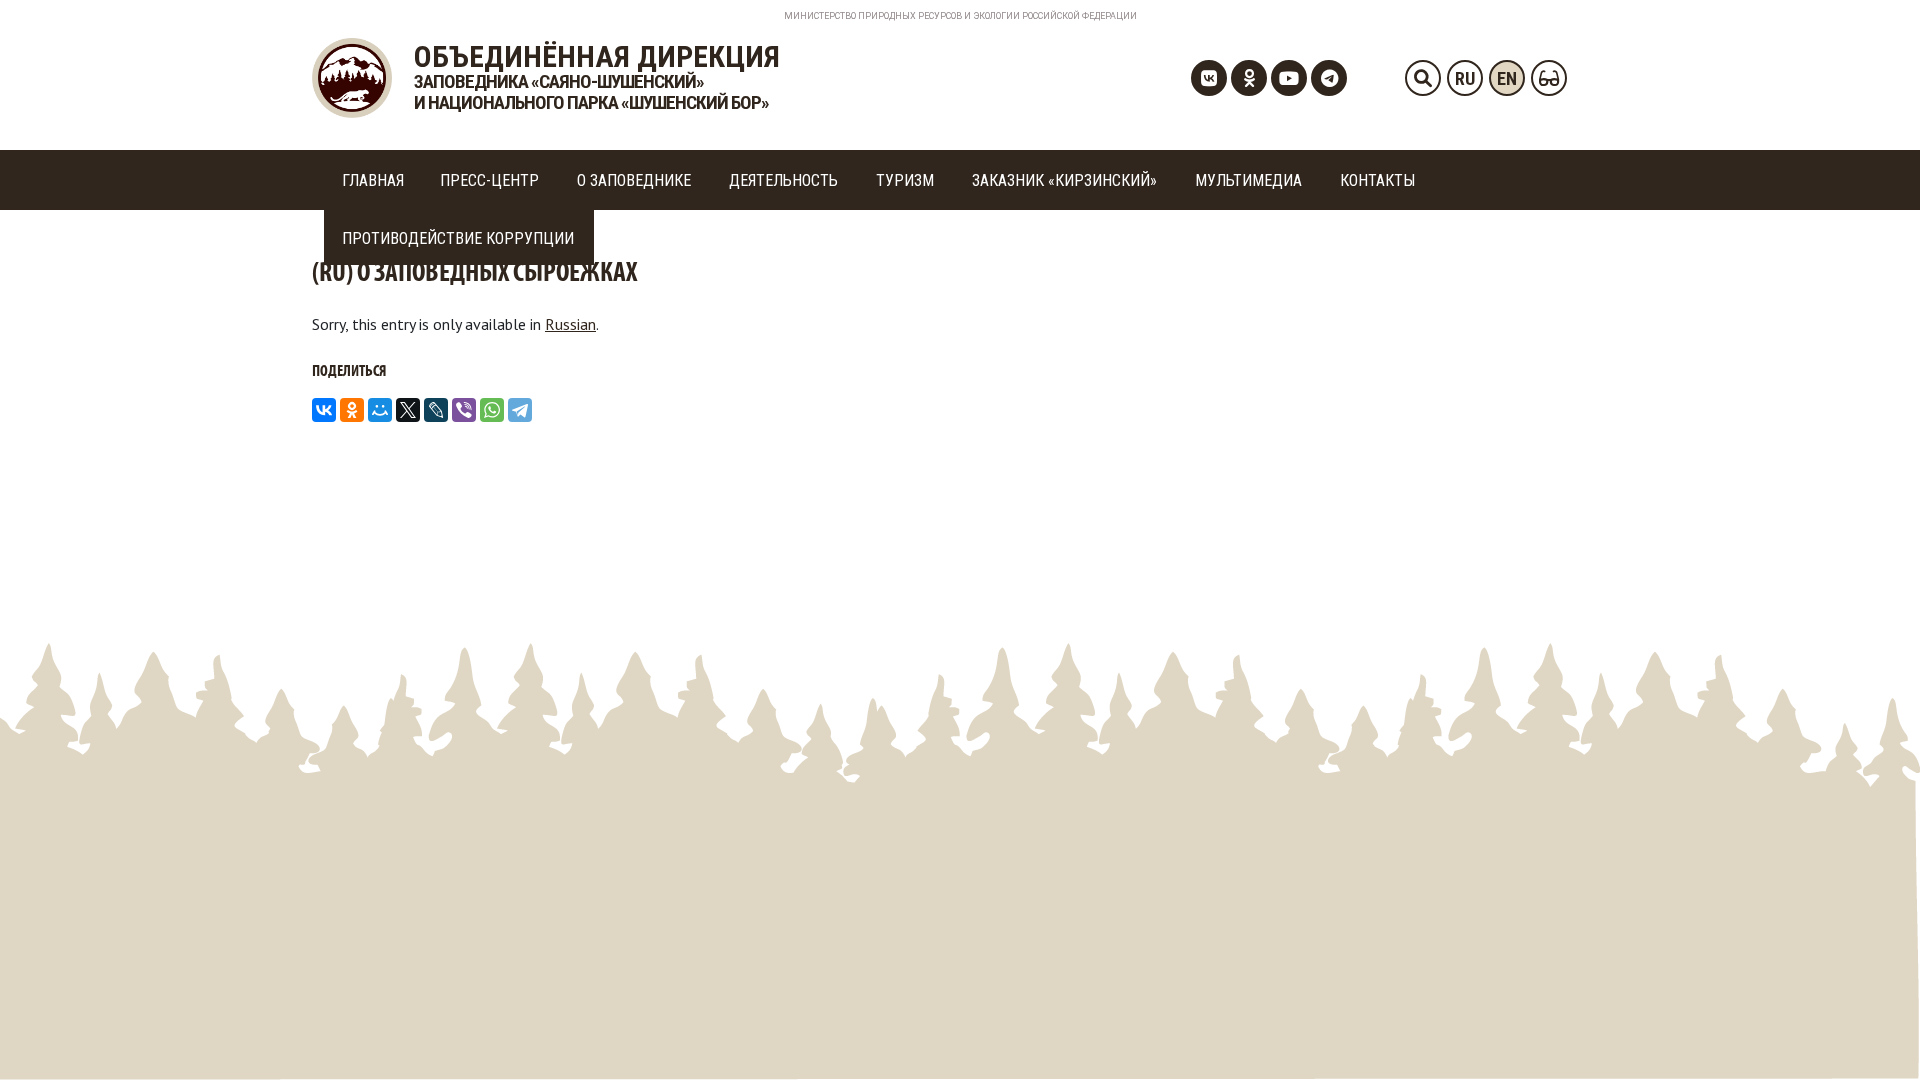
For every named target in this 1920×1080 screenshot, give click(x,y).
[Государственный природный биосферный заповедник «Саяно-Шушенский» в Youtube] (1289, 78)
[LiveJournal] (436, 410)
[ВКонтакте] (324, 410)
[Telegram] (520, 410)
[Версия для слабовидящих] (1549, 78)
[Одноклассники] (352, 410)
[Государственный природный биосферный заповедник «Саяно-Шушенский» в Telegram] (1329, 78)
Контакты (1377, 180)
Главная (373, 180)
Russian (570, 324)
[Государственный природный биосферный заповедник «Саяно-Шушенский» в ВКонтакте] (1209, 78)
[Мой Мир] (380, 410)
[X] (408, 410)
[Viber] (464, 410)
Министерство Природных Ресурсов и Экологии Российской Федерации (960, 16)
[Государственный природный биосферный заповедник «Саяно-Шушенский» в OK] (1249, 78)
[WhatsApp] (492, 410)
